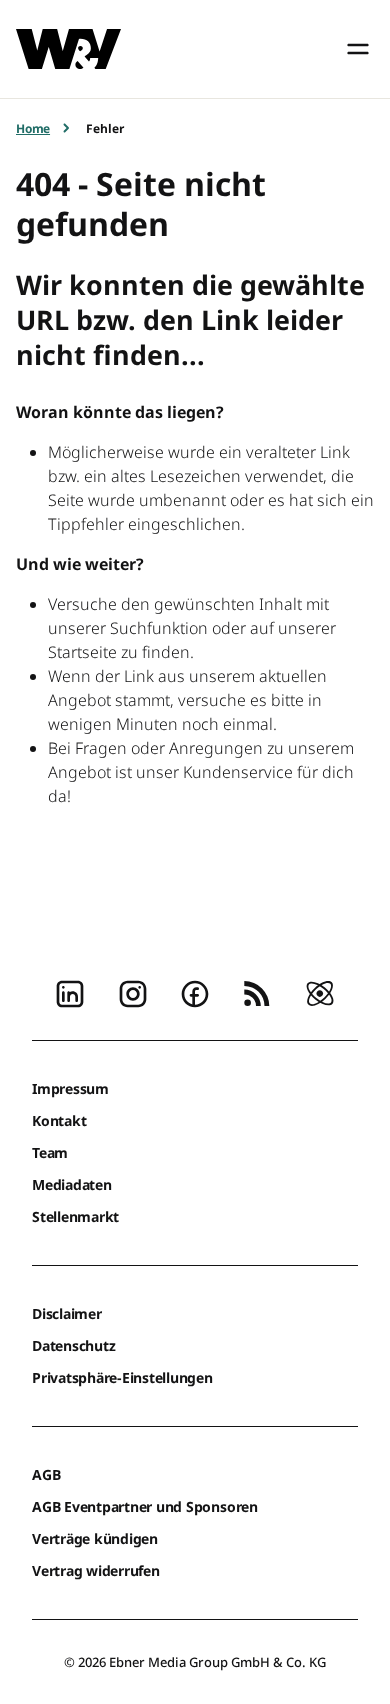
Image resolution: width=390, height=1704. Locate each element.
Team (50, 1152)
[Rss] (257, 992)
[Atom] (320, 992)
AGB (46, 1474)
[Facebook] (195, 992)
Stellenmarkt (75, 1216)
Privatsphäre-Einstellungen (122, 1377)
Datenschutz (73, 1345)
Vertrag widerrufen (96, 1570)
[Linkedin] (70, 992)
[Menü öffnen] (358, 49)
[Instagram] (133, 992)
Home (33, 128)
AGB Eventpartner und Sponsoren (145, 1506)
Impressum (70, 1088)
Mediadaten (72, 1184)
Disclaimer (67, 1313)
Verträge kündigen (95, 1538)
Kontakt (59, 1120)
